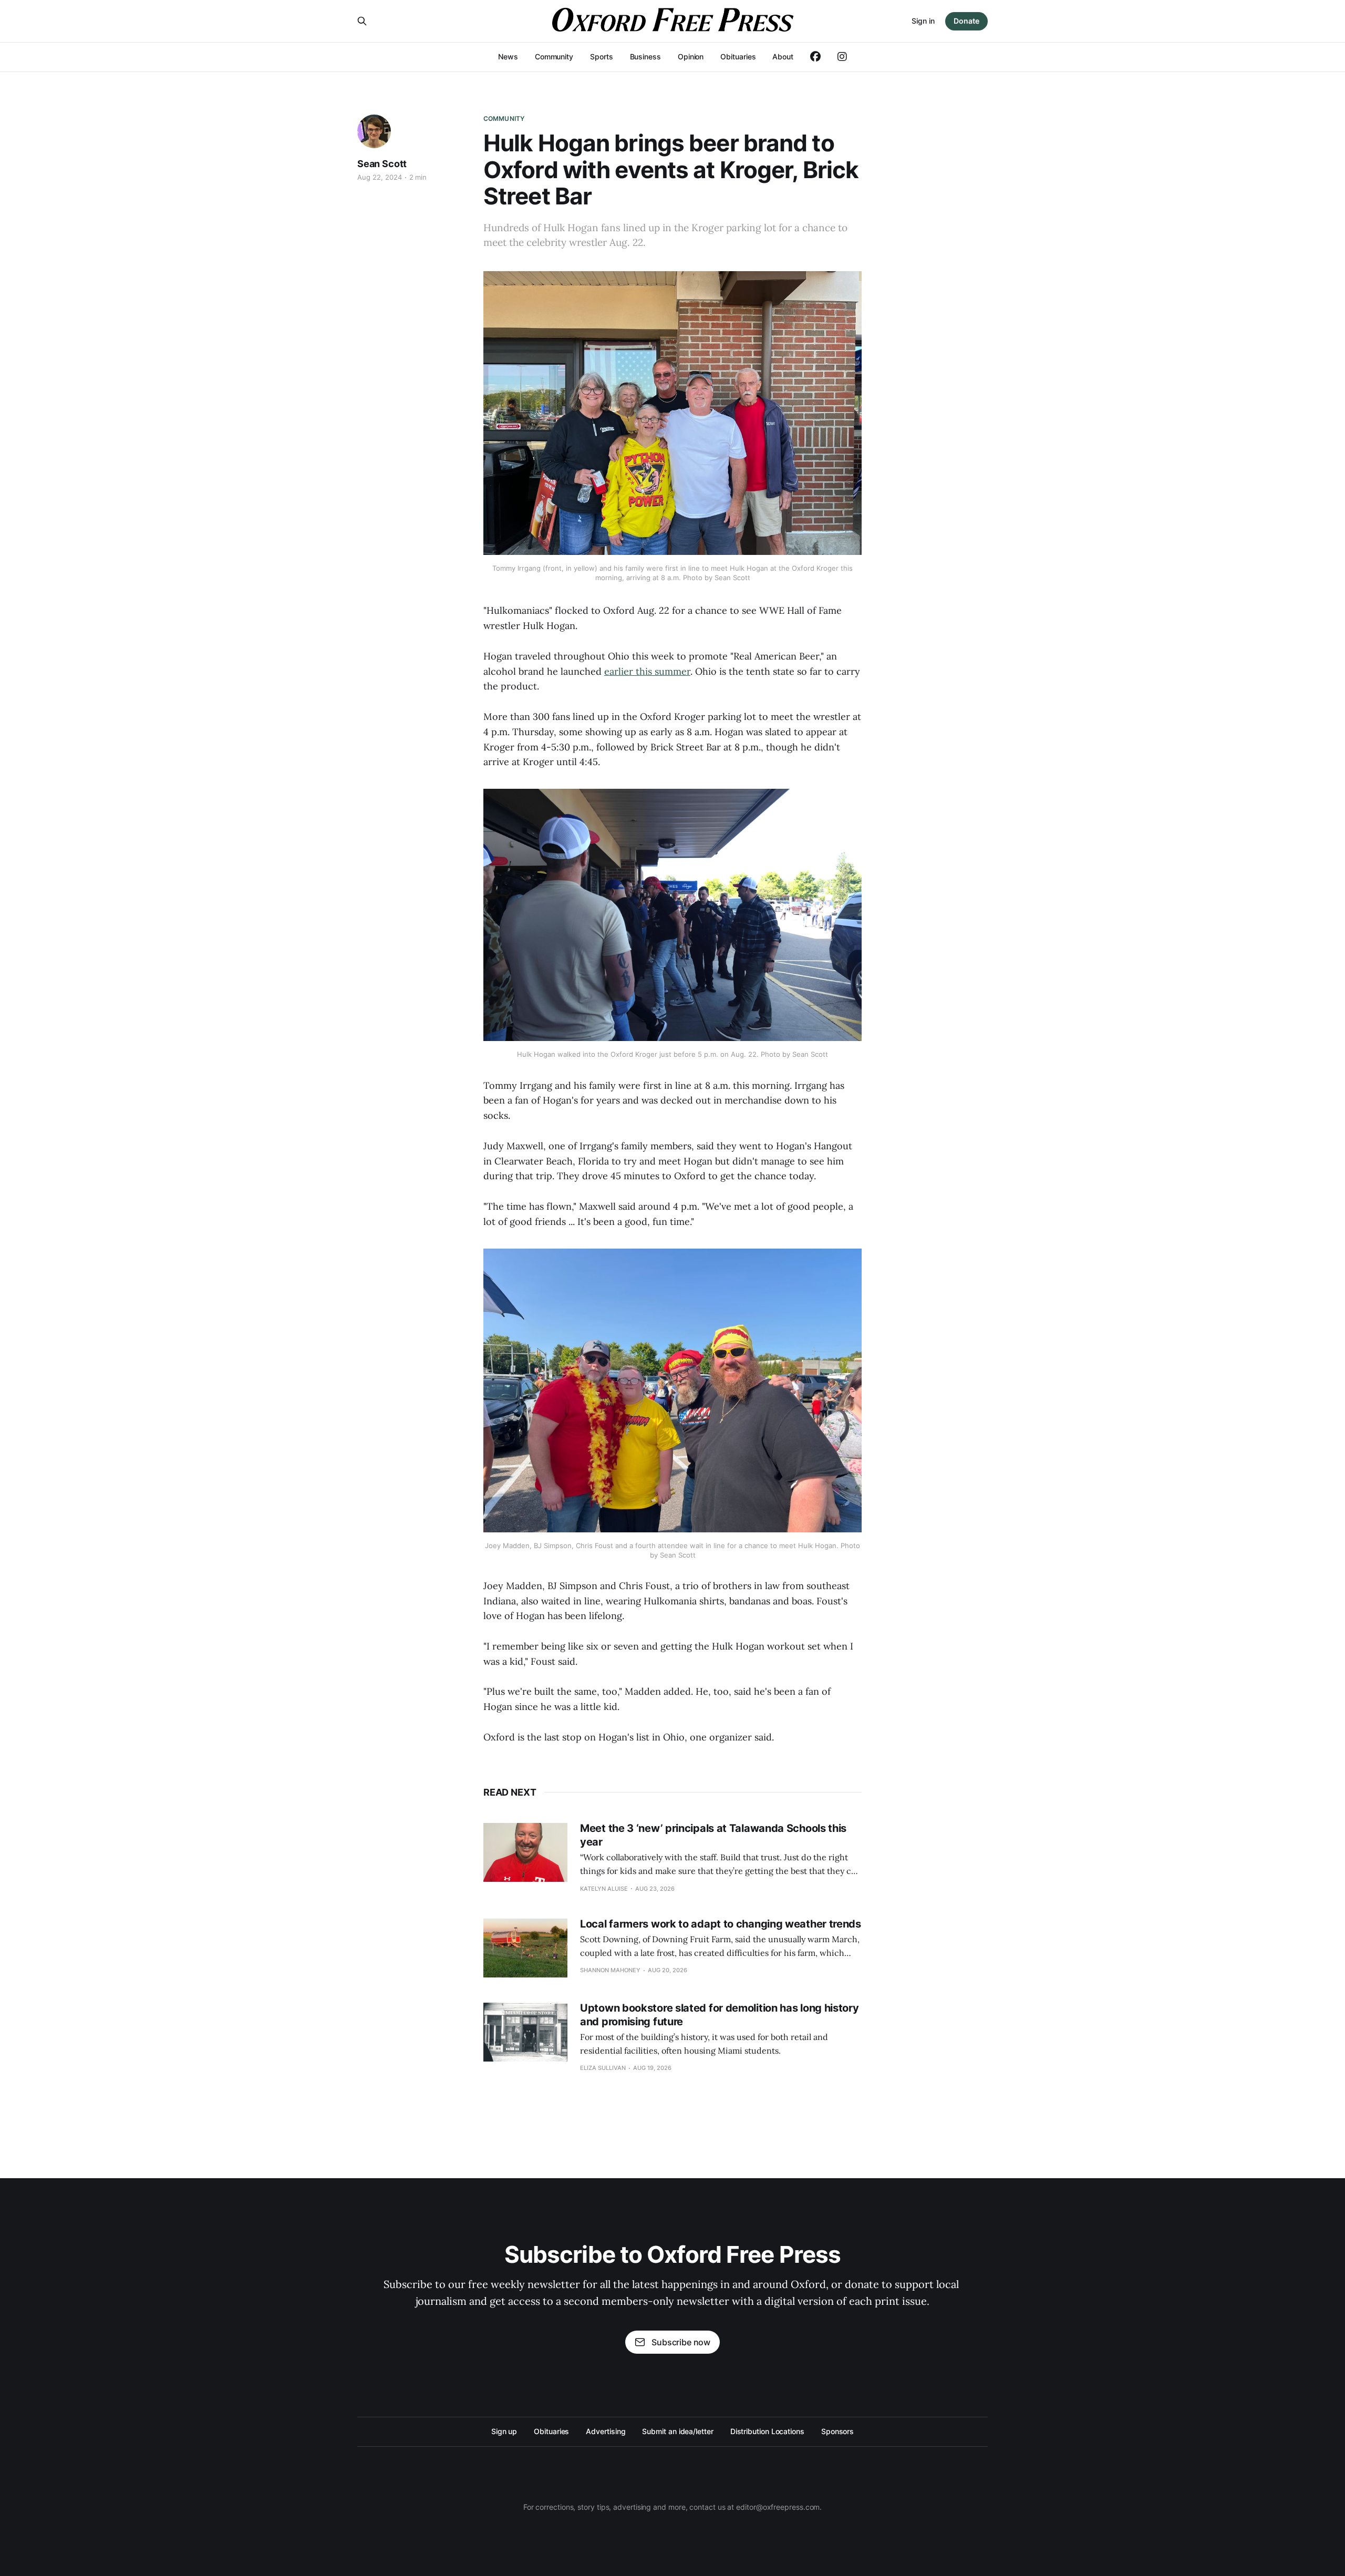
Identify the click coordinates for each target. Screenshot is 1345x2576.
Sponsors (837, 2431)
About (783, 56)
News (508, 56)
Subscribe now (681, 2342)
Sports (602, 56)
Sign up (504, 2431)
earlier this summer (647, 671)
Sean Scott (382, 164)
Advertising (606, 2431)
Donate (966, 21)
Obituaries (738, 56)
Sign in (923, 21)
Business (645, 56)
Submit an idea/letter (677, 2431)
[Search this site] (362, 21)
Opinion (691, 56)
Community (554, 56)
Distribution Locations (767, 2431)
